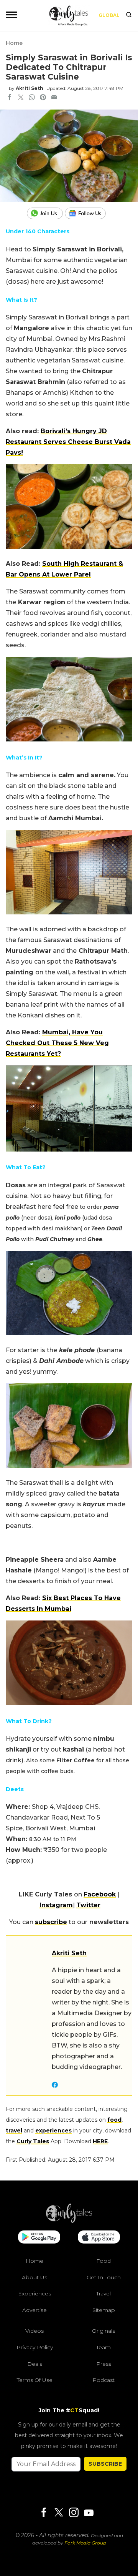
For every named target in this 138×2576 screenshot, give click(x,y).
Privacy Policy (35, 2347)
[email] (54, 98)
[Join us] (46, 213)
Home (14, 43)
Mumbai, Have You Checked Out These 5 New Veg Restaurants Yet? (57, 1043)
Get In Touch (104, 2277)
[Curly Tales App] (39, 2238)
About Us (34, 2277)
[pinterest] (43, 98)
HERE (100, 2141)
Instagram (56, 1905)
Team (103, 2347)
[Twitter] (59, 2513)
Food (103, 2261)
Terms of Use (35, 2380)
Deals (35, 2364)
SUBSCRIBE (105, 2464)
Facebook (100, 1894)
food (114, 2120)
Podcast (103, 2380)
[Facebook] (44, 2513)
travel (14, 2131)
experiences (53, 2131)
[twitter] (21, 98)
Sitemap (104, 2310)
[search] (129, 15)
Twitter (88, 1905)
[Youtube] (89, 2513)
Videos (34, 2331)
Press (104, 2364)
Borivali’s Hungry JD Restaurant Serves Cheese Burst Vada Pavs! (68, 442)
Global (109, 15)
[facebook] (10, 98)
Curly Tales (33, 2141)
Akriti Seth (30, 88)
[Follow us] (88, 213)
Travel (103, 2294)
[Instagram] (74, 2513)
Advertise (34, 2310)
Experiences (34, 2294)
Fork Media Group (85, 2543)
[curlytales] (69, 2221)
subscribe (51, 1922)
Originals (103, 2331)
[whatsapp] (32, 98)
